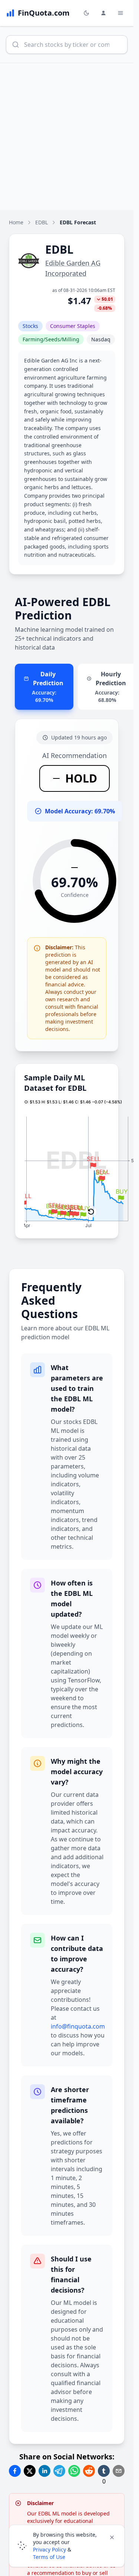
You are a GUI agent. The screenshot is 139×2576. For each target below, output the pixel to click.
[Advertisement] (69, 136)
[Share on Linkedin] (44, 2471)
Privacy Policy (49, 2549)
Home (16, 222)
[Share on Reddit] (89, 2471)
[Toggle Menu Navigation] (120, 13)
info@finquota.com (78, 2026)
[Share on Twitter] (30, 2471)
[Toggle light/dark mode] (86, 13)
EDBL (42, 222)
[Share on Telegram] (59, 2471)
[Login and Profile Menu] (103, 13)
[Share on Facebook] (15, 2471)
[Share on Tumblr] (104, 2471)
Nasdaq (101, 339)
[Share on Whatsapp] (74, 2471)
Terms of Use (49, 2557)
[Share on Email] (119, 2471)
